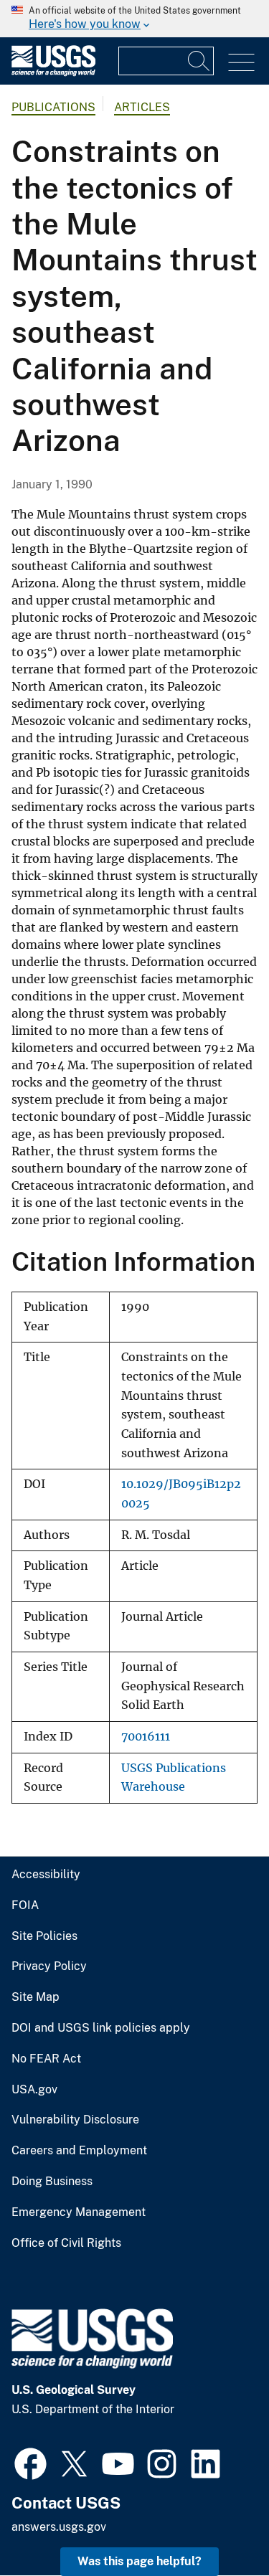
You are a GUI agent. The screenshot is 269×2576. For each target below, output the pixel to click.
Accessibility (46, 1875)
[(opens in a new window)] (30, 2462)
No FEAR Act (46, 2059)
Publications (53, 107)
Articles (142, 107)
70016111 (146, 1737)
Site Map (36, 1997)
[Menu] (241, 63)
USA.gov (34, 2090)
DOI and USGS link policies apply (101, 2028)
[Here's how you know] (134, 19)
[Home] (53, 73)
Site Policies (44, 1936)
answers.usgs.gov (59, 2527)
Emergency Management (79, 2212)
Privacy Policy (49, 1966)
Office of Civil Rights (66, 2243)
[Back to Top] (217, 2524)
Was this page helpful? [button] (140, 2561)
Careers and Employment (79, 2151)
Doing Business (52, 2182)
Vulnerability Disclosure (75, 2120)
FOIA (25, 1905)
